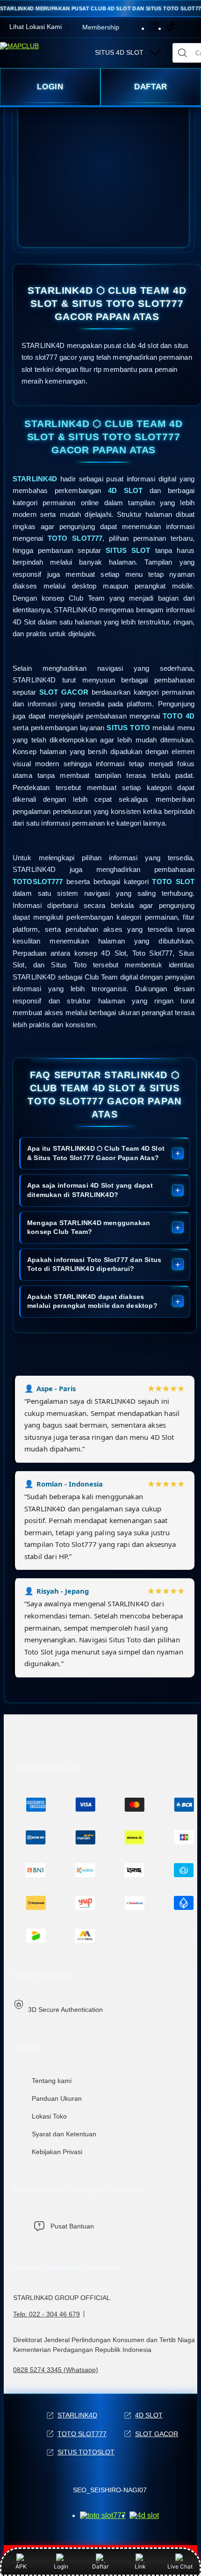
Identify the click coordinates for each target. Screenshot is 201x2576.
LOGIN (50, 87)
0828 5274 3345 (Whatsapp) (56, 2370)
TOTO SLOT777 (82, 2434)
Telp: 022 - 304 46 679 (47, 2314)
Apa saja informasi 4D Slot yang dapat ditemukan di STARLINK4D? (90, 1190)
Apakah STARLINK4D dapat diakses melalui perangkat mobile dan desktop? (92, 1301)
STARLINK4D (77, 2415)
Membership (101, 27)
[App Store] (103, 2515)
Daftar (100, 2566)
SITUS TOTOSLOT (86, 2452)
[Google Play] (144, 2515)
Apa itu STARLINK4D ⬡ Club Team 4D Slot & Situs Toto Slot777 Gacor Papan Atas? (96, 1153)
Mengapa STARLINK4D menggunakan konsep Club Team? (89, 1227)
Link (140, 2566)
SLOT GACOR (157, 2434)
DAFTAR (151, 87)
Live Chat (180, 2566)
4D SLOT (149, 2415)
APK (21, 2566)
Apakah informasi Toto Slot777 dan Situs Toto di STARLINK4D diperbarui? (94, 1264)
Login (61, 2566)
